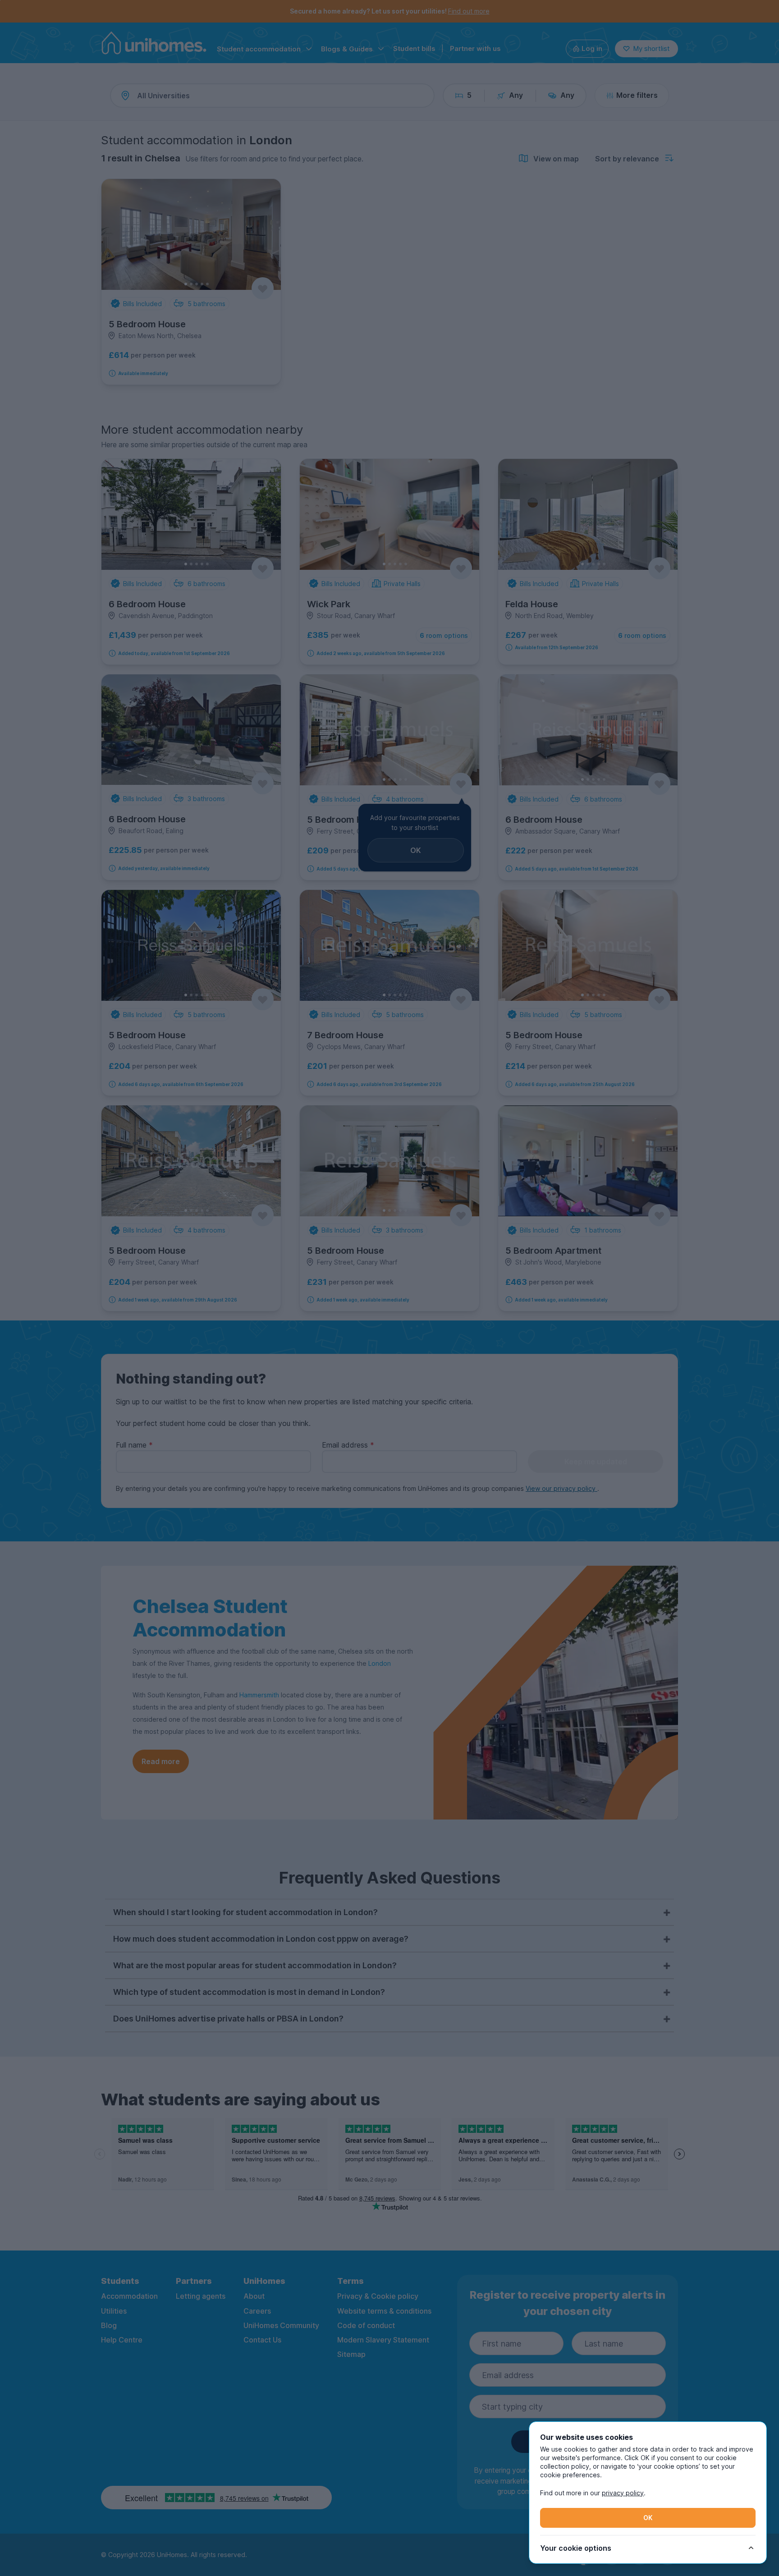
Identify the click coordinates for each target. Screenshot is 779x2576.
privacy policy (623, 2493)
